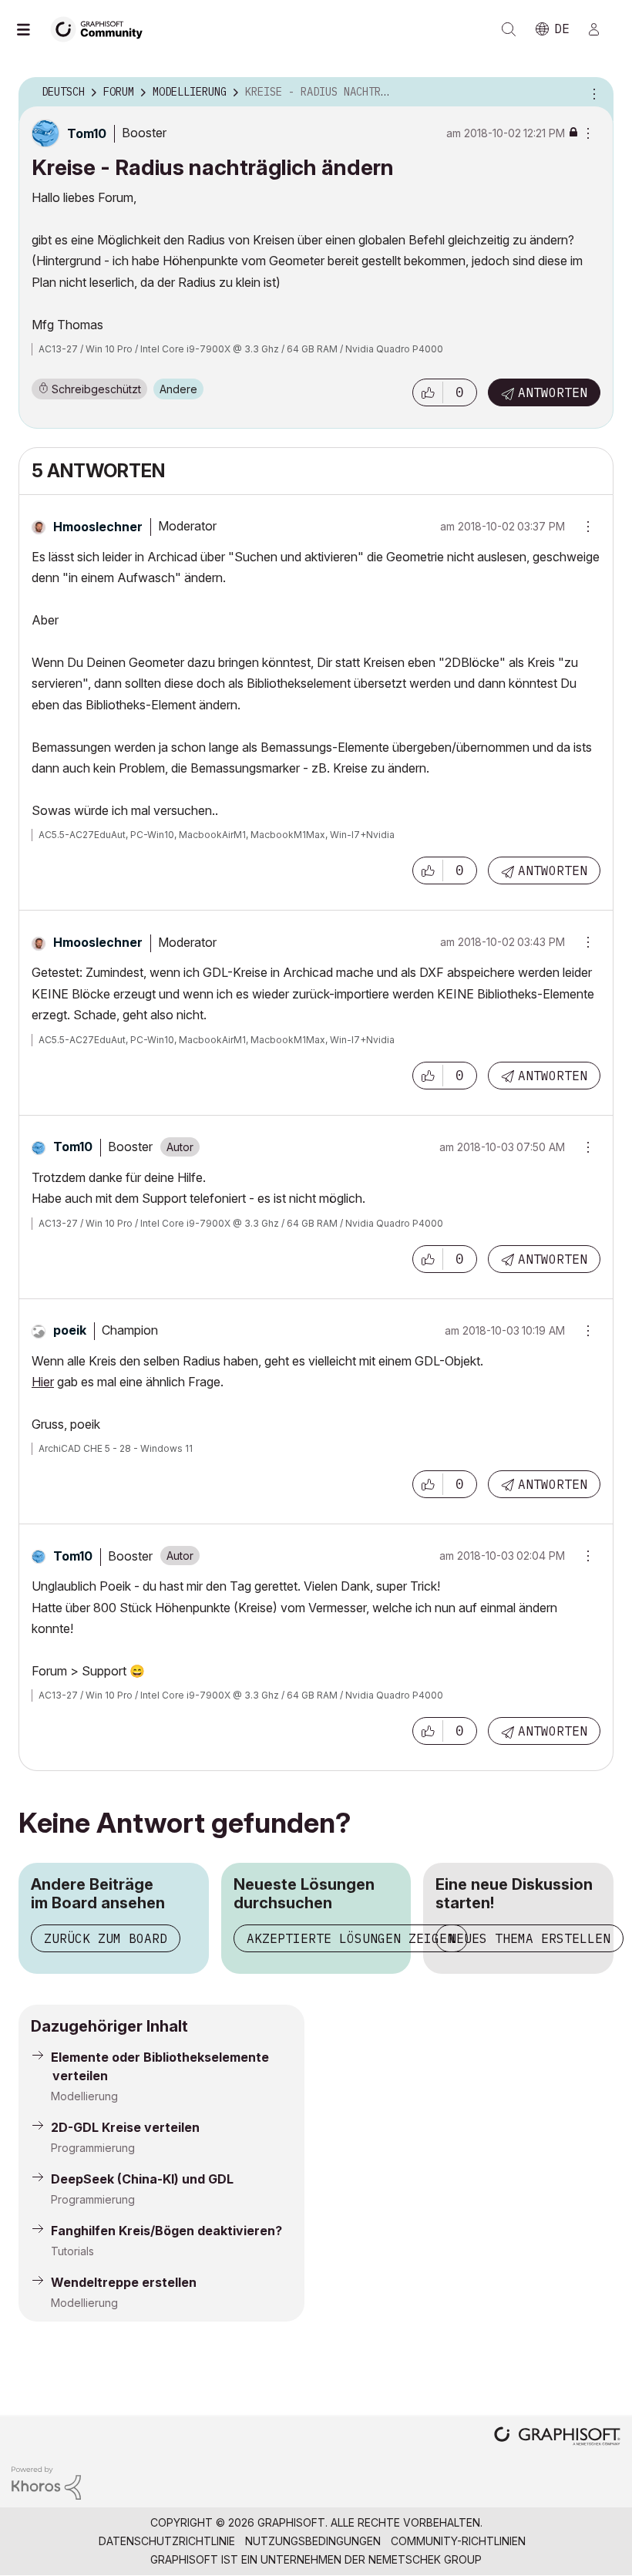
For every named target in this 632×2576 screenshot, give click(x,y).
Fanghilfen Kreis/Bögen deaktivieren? (166, 2231)
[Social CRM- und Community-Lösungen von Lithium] (46, 2482)
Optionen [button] (592, 93)
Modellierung (84, 2096)
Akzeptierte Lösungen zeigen (351, 1938)
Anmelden (600, 29)
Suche (509, 29)
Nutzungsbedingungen (313, 2541)
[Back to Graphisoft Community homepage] (102, 28)
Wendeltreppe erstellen (124, 2282)
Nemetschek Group (425, 2559)
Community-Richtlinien (458, 2541)
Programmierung (93, 2148)
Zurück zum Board (106, 1938)
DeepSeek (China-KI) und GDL (142, 2179)
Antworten (553, 392)
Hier (43, 1382)
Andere (178, 389)
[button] (428, 392)
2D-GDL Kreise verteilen (125, 2127)
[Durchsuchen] (31, 29)
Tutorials (72, 2251)
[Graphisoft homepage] (557, 2438)
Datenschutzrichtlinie (167, 2541)
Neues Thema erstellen (529, 1938)
